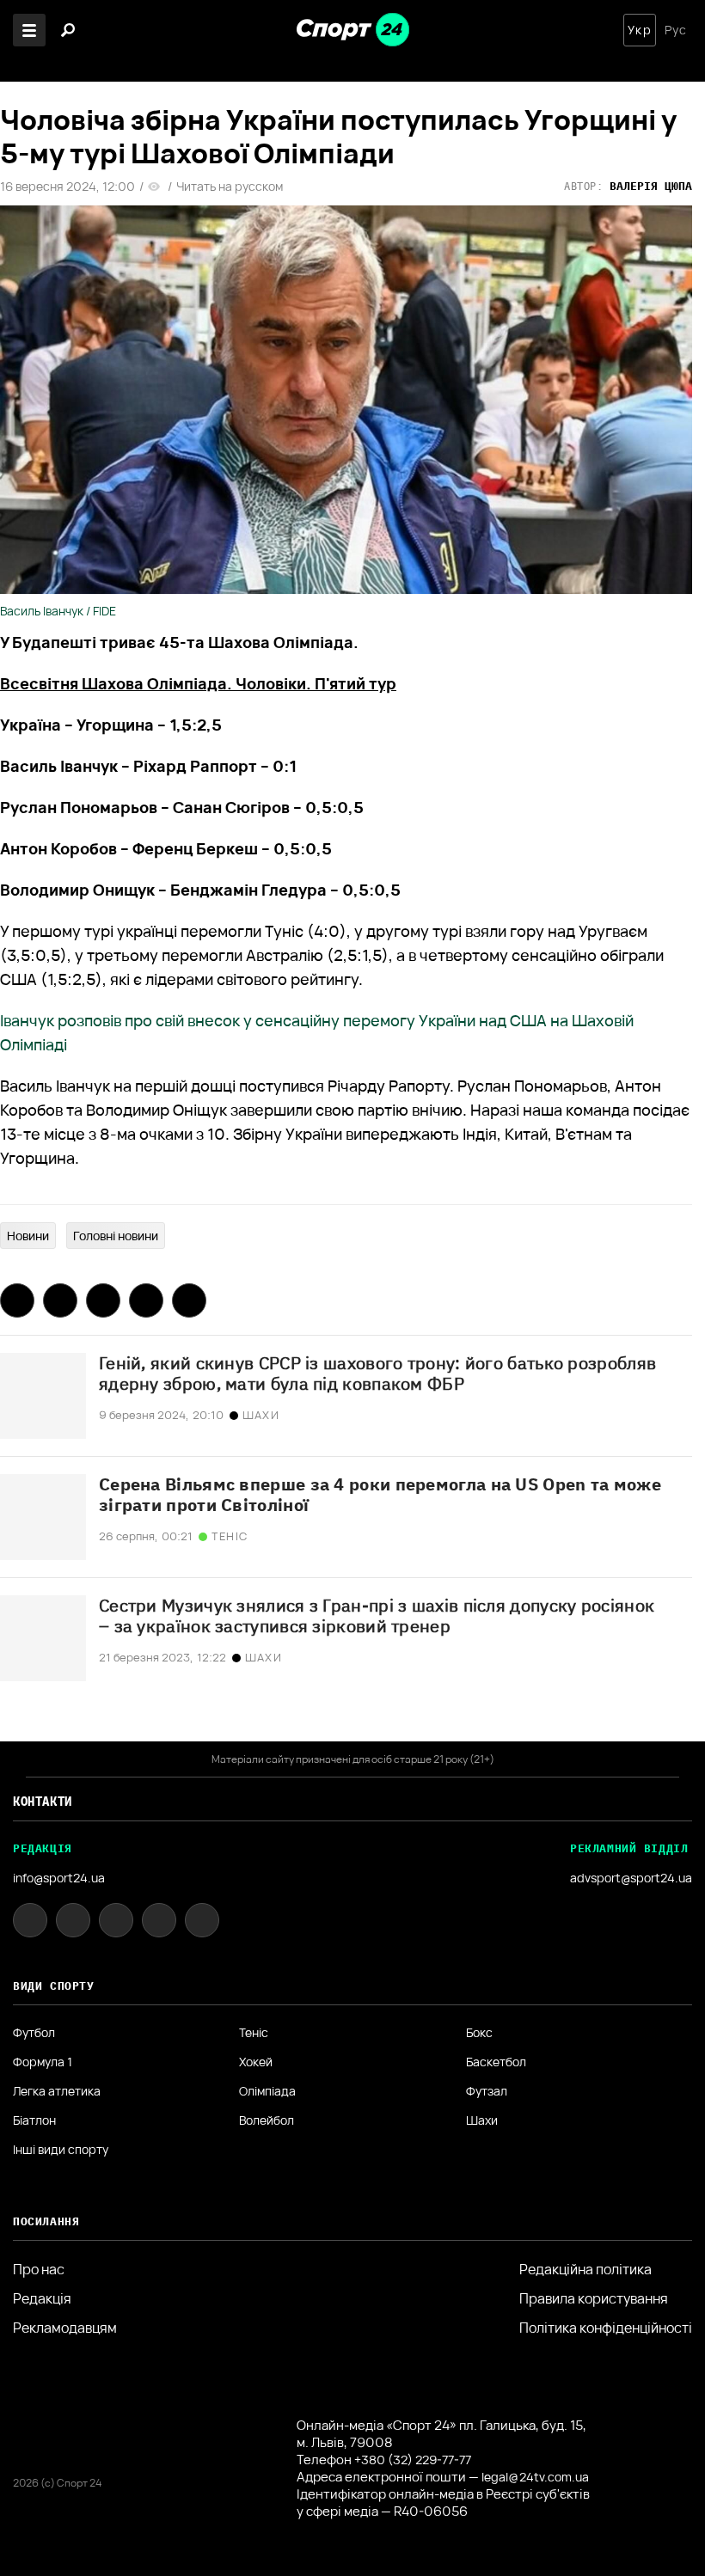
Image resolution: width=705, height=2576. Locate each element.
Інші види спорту (61, 2150)
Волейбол (267, 2120)
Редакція (42, 2298)
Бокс (479, 2033)
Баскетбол (496, 2062)
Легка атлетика (57, 2091)
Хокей (256, 2062)
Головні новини (116, 1236)
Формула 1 (43, 2062)
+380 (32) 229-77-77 (413, 2460)
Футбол (34, 2033)
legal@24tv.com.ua (535, 2477)
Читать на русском (230, 187)
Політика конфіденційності (606, 2328)
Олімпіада (267, 2091)
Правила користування (594, 2298)
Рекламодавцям (65, 2328)
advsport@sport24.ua (631, 1878)
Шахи (482, 2120)
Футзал (487, 2091)
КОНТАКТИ (43, 1802)
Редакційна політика (585, 2269)
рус (676, 30)
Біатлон (34, 2120)
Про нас (39, 2269)
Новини (28, 1236)
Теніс (254, 2033)
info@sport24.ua (59, 1878)
